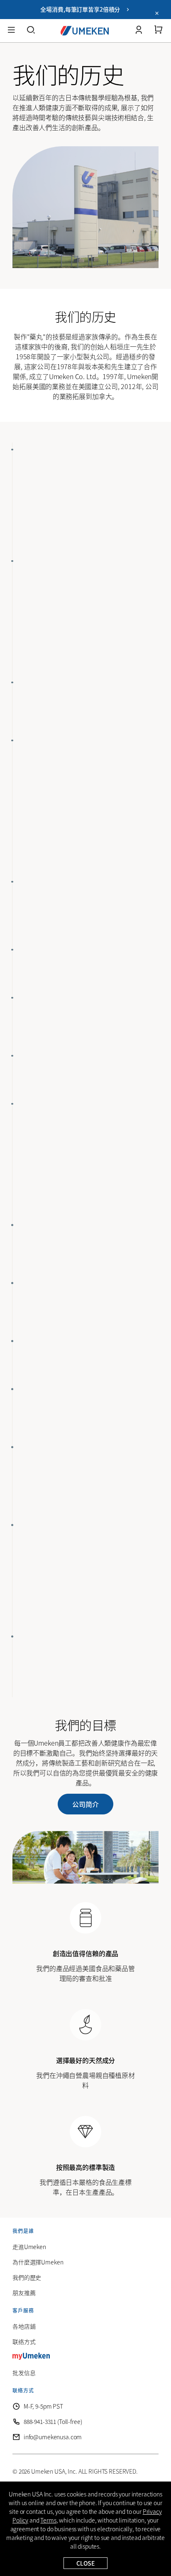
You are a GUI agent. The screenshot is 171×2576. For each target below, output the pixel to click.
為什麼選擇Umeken (38, 2262)
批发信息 (24, 2373)
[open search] (31, 31)
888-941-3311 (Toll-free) (53, 2421)
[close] (157, 14)
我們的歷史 (27, 2277)
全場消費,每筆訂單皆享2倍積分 (82, 9)
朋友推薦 (24, 2293)
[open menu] (11, 31)
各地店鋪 (24, 2326)
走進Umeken (29, 2247)
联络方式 (24, 2341)
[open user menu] (139, 31)
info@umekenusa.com (53, 2437)
